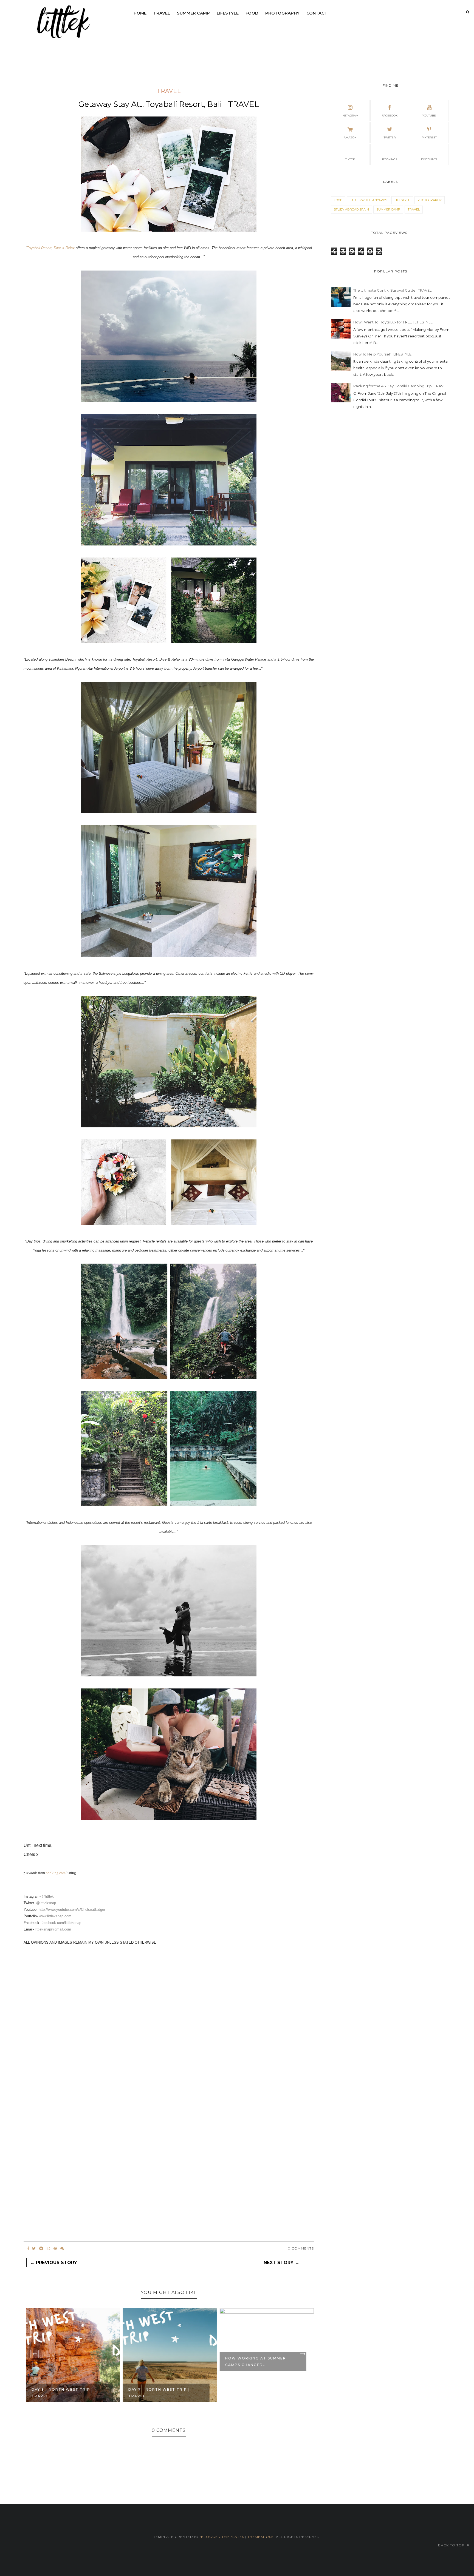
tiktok (350, 159)
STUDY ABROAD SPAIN (351, 209)
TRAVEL (162, 13)
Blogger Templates (223, 2537)
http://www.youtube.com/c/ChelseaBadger (72, 1910)
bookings (390, 159)
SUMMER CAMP (193, 13)
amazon (350, 137)
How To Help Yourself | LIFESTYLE (382, 354)
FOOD (252, 13)
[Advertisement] (169, 2017)
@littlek (48, 1896)
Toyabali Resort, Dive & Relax (51, 248)
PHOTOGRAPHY (282, 13)
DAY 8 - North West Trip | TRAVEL (61, 2393)
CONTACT (317, 13)
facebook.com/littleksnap (61, 1923)
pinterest (429, 137)
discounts (429, 159)
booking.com (56, 1873)
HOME (140, 13)
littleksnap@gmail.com (53, 1929)
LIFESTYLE (228, 13)
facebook (390, 116)
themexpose (261, 2537)
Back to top (452, 2545)
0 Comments (301, 2248)
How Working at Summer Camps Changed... (255, 2362)
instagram (350, 116)
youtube (429, 116)
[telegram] (41, 2248)
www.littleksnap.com (55, 1916)
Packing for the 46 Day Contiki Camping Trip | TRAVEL (400, 386)
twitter (390, 137)
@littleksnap (46, 1903)
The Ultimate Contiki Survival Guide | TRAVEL (392, 290)
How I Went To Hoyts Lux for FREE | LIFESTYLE (393, 322)
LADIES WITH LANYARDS (368, 200)
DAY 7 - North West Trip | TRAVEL (158, 2393)
